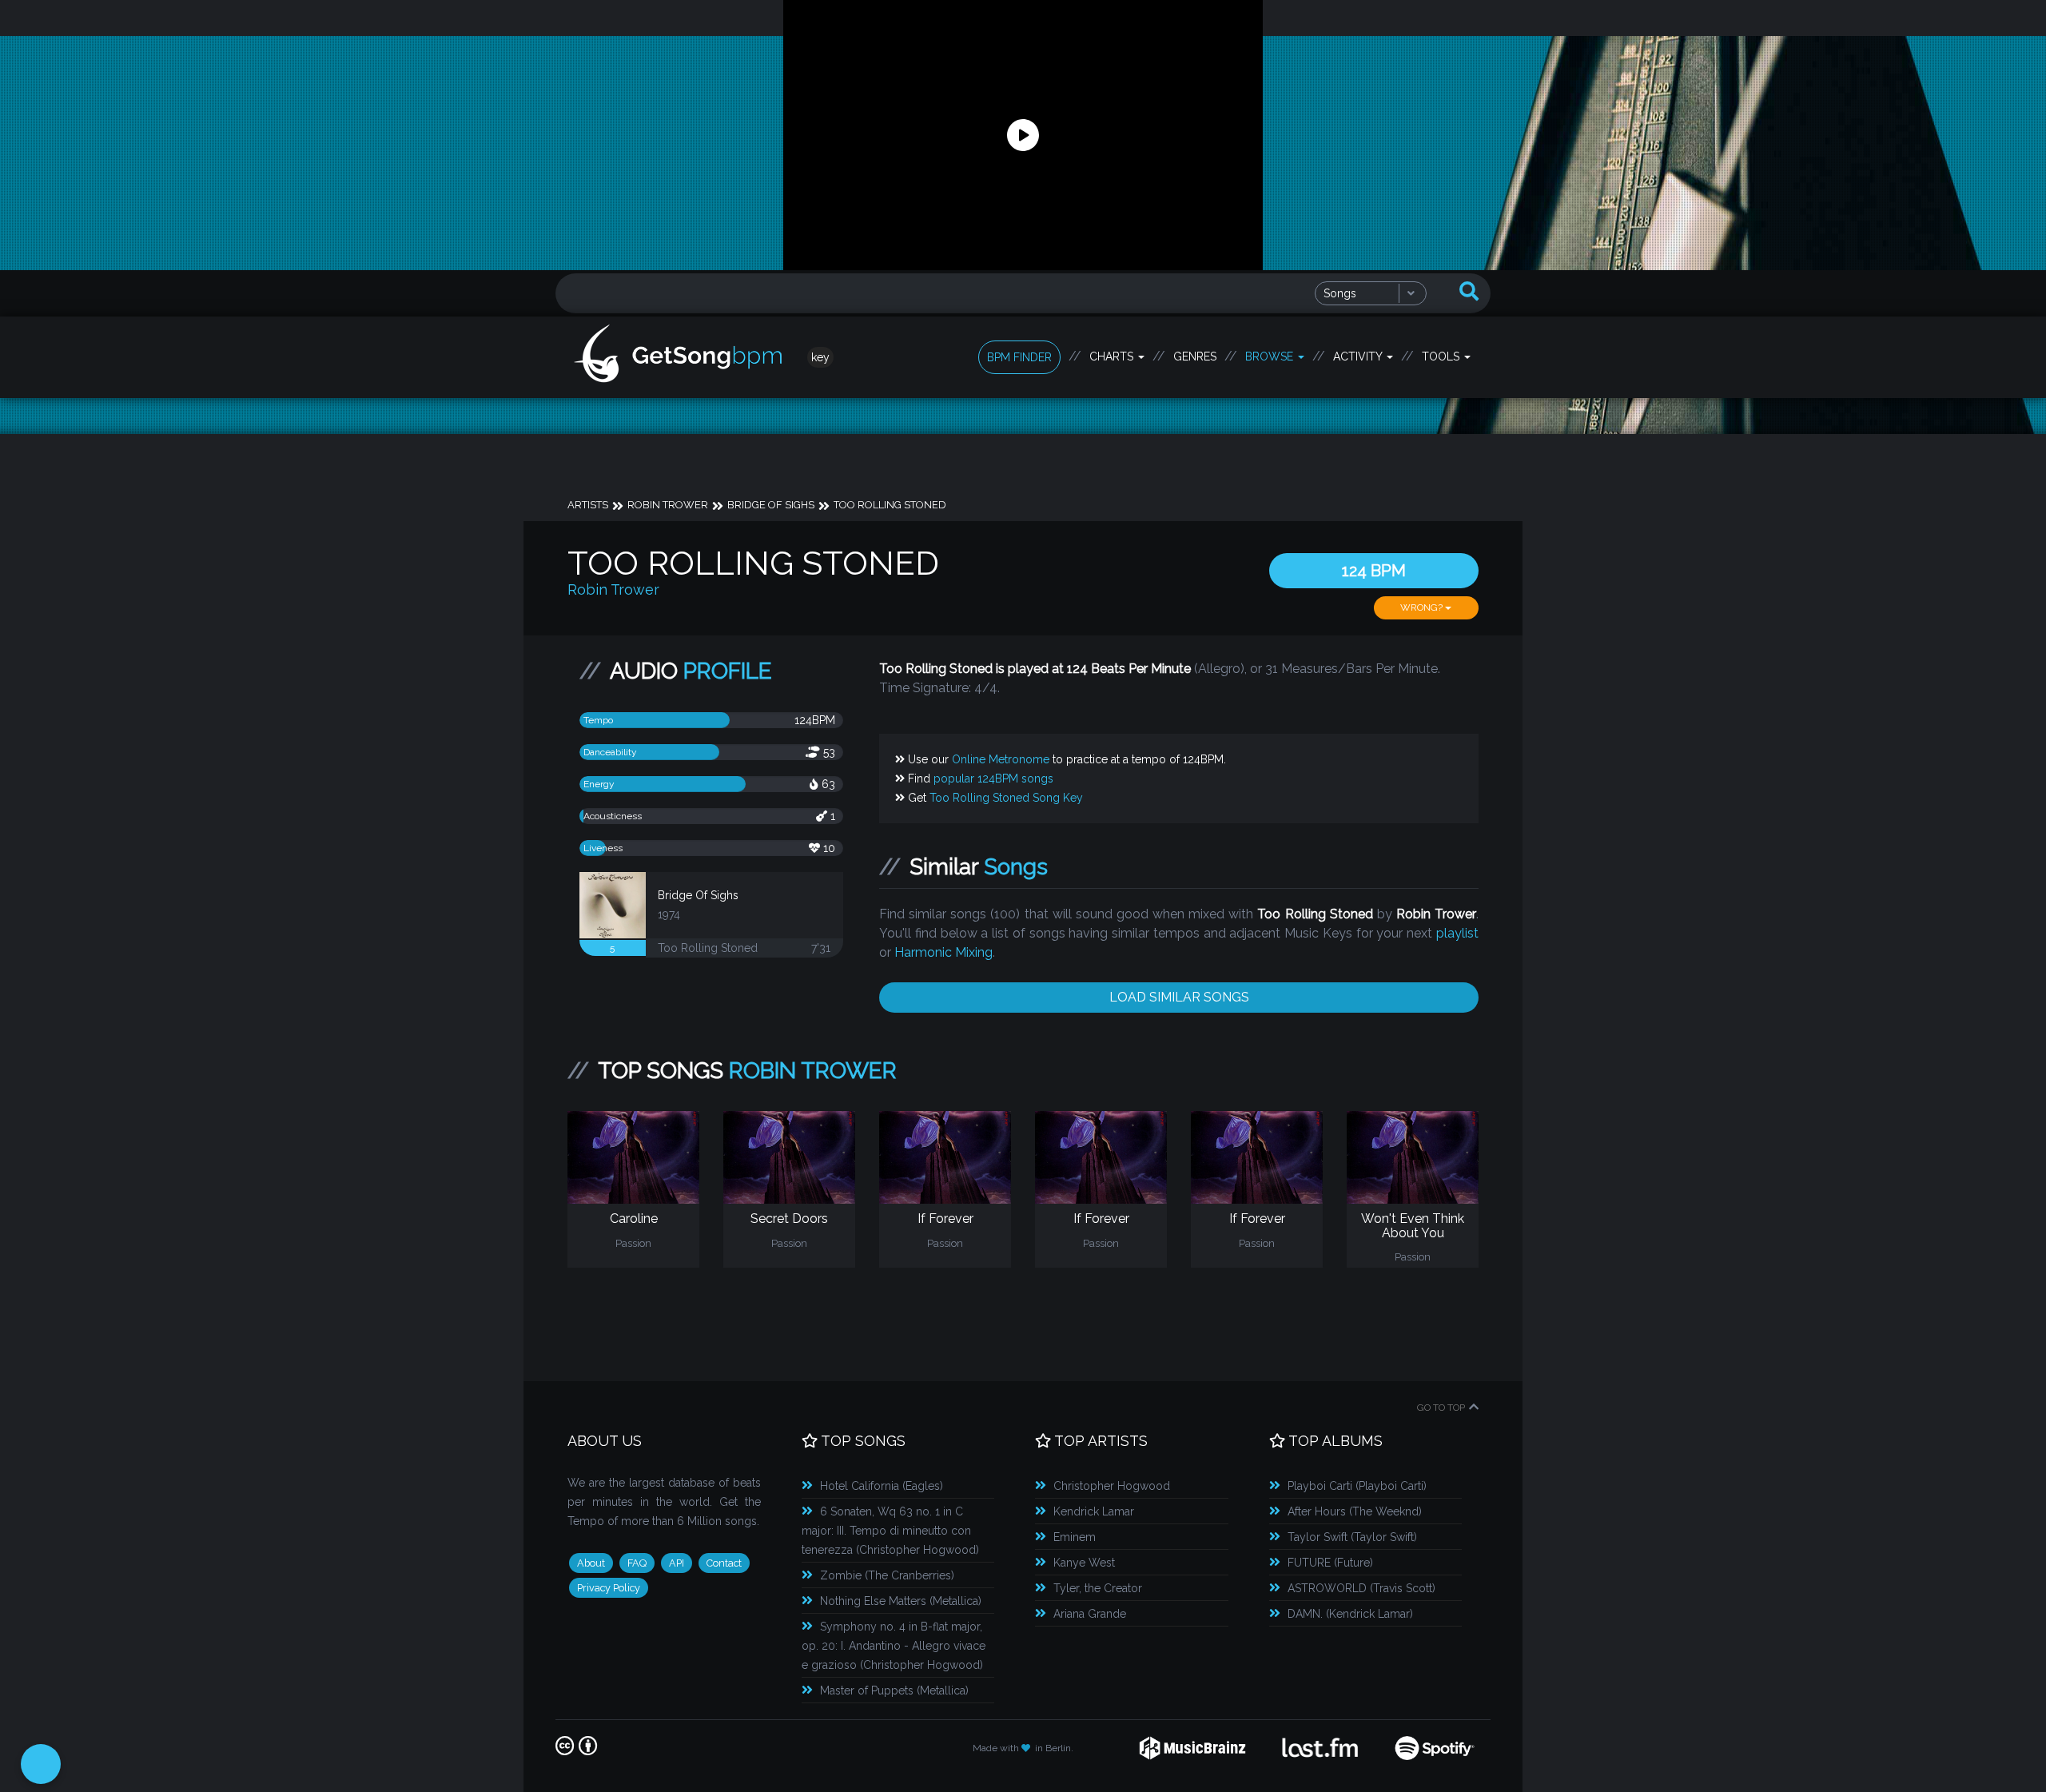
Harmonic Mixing (943, 952)
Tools (1442, 356)
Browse (1271, 356)
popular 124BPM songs (993, 779)
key (820, 357)
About (591, 1563)
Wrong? (1423, 607)
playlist (1457, 933)
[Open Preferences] (41, 1764)
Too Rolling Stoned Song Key (1006, 798)
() (882, 1486)
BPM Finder (1019, 357)
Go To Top (1441, 1408)
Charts (1113, 356)
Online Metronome (1001, 759)
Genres (1195, 356)
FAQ (637, 1563)
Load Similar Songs (1179, 997)
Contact (724, 1563)
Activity (1359, 356)
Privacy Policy (609, 1588)
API (677, 1563)
